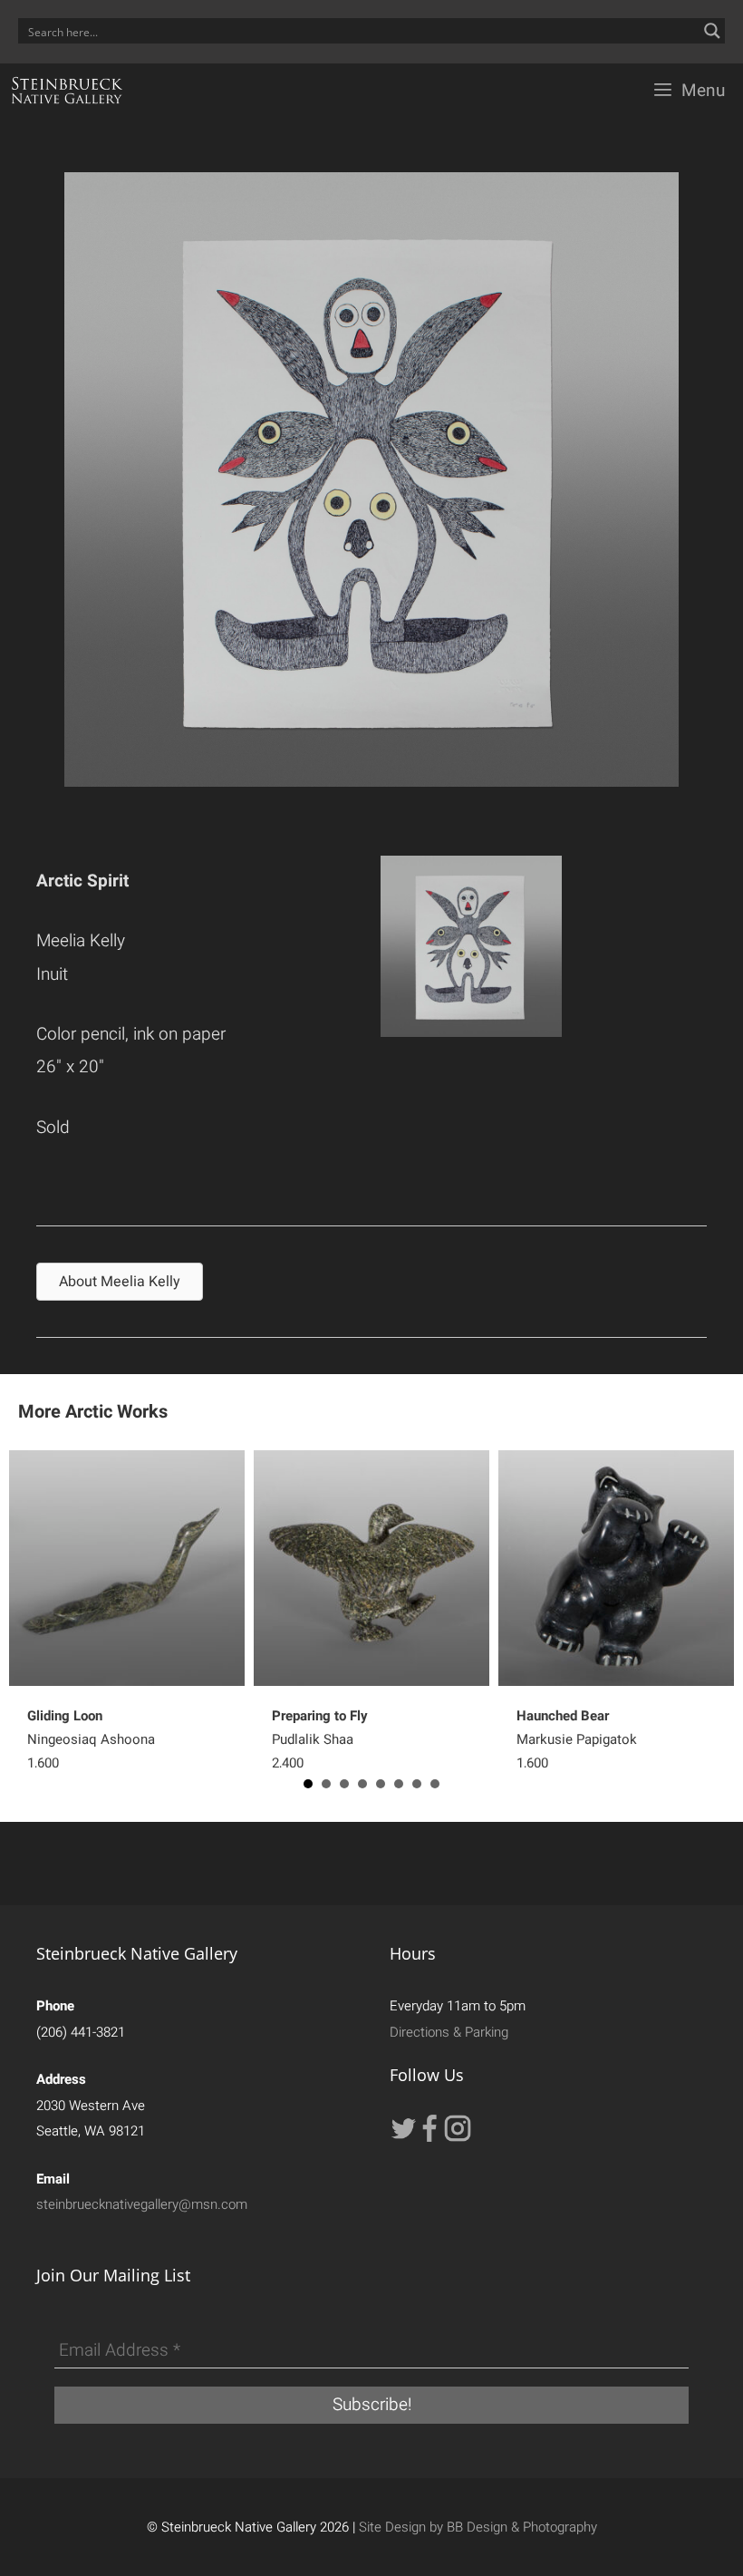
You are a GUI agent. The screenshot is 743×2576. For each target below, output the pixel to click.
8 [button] (435, 1784)
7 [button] (417, 1784)
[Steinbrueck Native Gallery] (67, 91)
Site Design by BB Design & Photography (478, 2527)
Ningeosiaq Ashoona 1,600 (91, 1739)
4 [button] (362, 1784)
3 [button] (344, 1784)
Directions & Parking (449, 2032)
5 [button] (381, 1784)
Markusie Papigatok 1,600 (577, 1739)
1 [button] (308, 1784)
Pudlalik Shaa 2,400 (320, 1739)
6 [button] (399, 1784)
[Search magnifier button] (712, 31)
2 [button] (326, 1784)
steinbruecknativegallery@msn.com (142, 2204)
